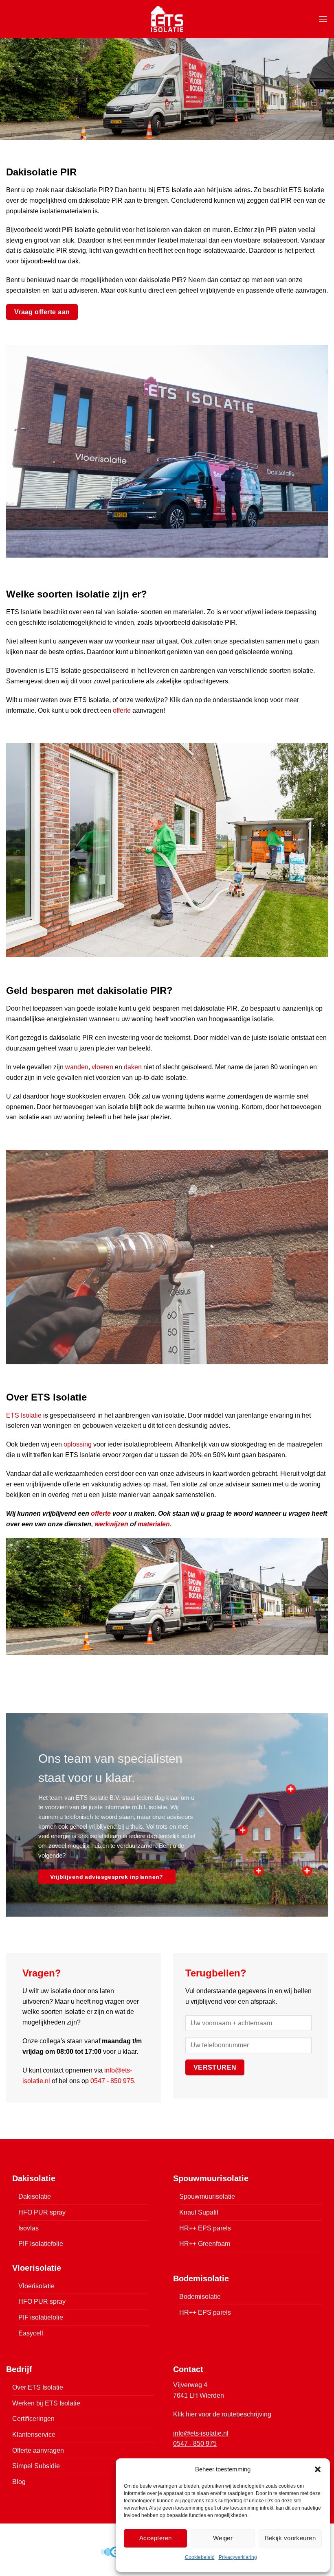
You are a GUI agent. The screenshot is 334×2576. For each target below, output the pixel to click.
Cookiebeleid (200, 2557)
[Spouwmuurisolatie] (243, 1830)
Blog (19, 2482)
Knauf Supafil (199, 2212)
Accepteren (156, 2538)
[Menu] (323, 19)
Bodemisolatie (200, 2297)
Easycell (31, 2333)
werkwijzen (111, 1524)
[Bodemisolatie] (259, 1871)
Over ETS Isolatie (38, 2387)
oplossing (78, 1444)
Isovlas (29, 2228)
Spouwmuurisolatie (207, 2196)
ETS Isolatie (24, 1415)
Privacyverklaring (238, 2557)
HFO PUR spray (42, 2212)
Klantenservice (34, 2435)
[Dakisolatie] (291, 1789)
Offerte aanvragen (38, 2450)
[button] (318, 2469)
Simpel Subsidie (36, 2466)
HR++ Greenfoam (205, 2244)
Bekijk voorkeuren (290, 2538)
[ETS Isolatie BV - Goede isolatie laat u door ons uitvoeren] (167, 19)
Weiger (223, 2538)
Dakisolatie (35, 2196)
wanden (77, 1067)
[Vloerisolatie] (307, 1871)
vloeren (102, 1067)
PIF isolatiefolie (41, 2244)
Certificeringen (33, 2419)
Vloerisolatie (36, 2286)
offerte (122, 710)
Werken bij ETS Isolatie (46, 2403)
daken (133, 1067)
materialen (154, 1524)
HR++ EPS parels (205, 2228)
